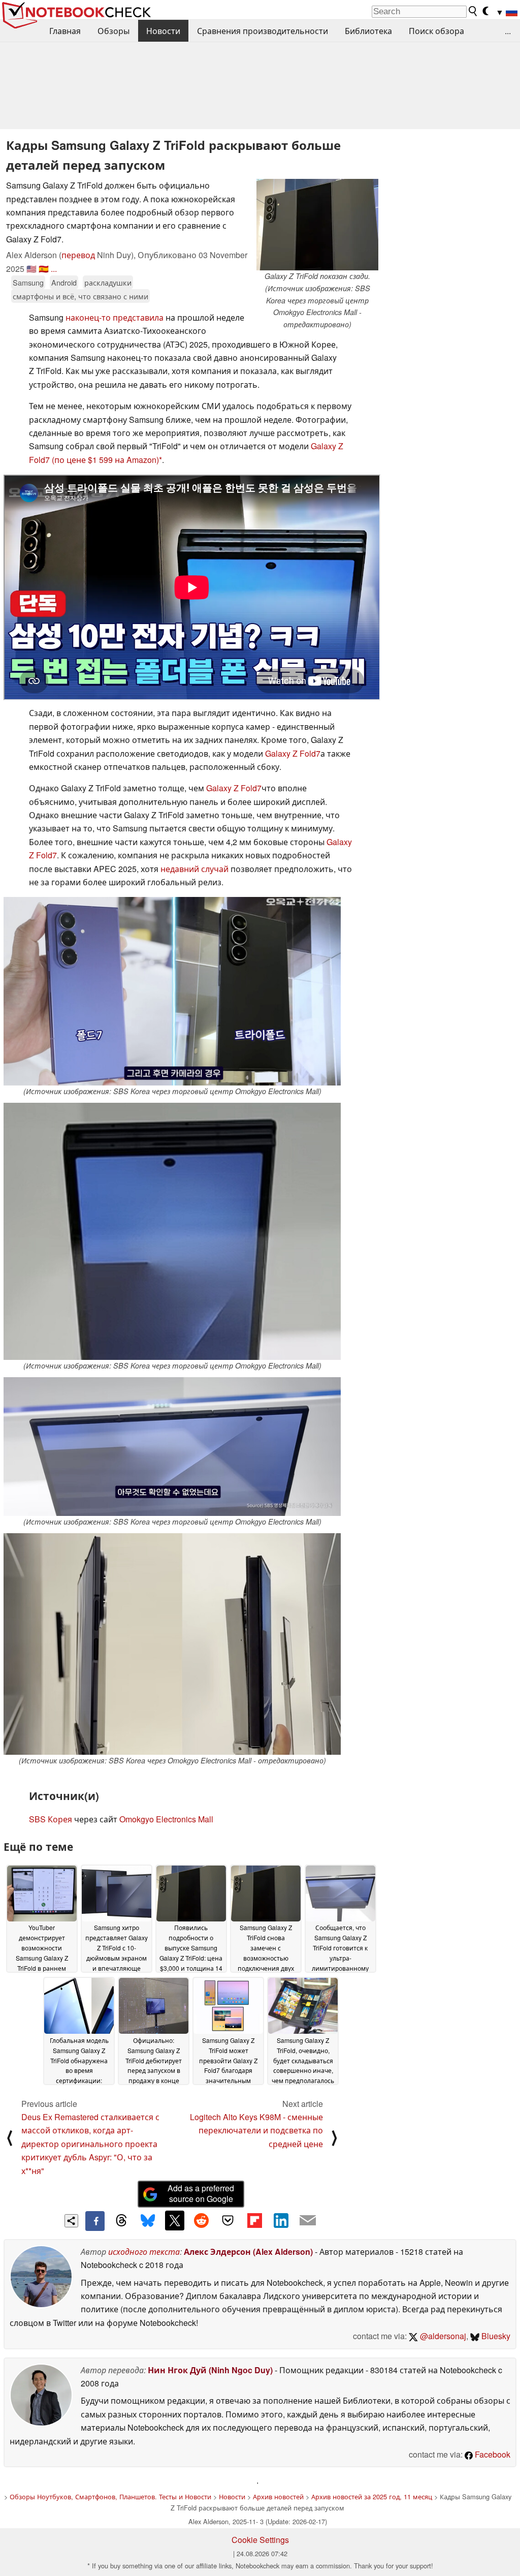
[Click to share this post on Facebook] (95, 2221)
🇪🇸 (44, 269)
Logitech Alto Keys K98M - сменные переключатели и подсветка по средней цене (256, 2130)
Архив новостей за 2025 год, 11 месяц (372, 2496)
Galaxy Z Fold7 (293, 753)
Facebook (492, 2454)
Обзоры (113, 31)
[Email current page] (308, 2221)
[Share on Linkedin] (281, 2220)
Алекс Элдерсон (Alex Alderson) (248, 2252)
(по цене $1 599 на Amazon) (105, 460)
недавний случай (194, 869)
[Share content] (71, 2221)
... (508, 31)
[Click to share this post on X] (175, 2220)
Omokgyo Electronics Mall (166, 1819)
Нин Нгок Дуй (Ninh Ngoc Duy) (210, 2370)
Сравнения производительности (263, 31)
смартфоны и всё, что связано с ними (80, 296)
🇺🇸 (31, 269)
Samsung (28, 282)
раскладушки (108, 282)
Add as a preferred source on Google (201, 2193)
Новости (163, 31)
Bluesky (495, 2336)
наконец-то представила (115, 317)
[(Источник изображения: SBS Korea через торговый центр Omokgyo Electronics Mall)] (172, 991)
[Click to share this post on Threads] (121, 2221)
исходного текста (144, 2252)
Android (64, 282)
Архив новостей (278, 2496)
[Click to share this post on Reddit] (201, 2220)
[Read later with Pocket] (228, 2220)
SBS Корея (51, 1819)
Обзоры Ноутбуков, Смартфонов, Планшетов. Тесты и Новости (110, 2496)
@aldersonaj (442, 2336)
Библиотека (368, 31)
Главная (65, 31)
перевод (78, 255)
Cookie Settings (260, 2540)
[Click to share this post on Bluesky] (148, 2221)
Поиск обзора (436, 31)
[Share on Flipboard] (254, 2220)
